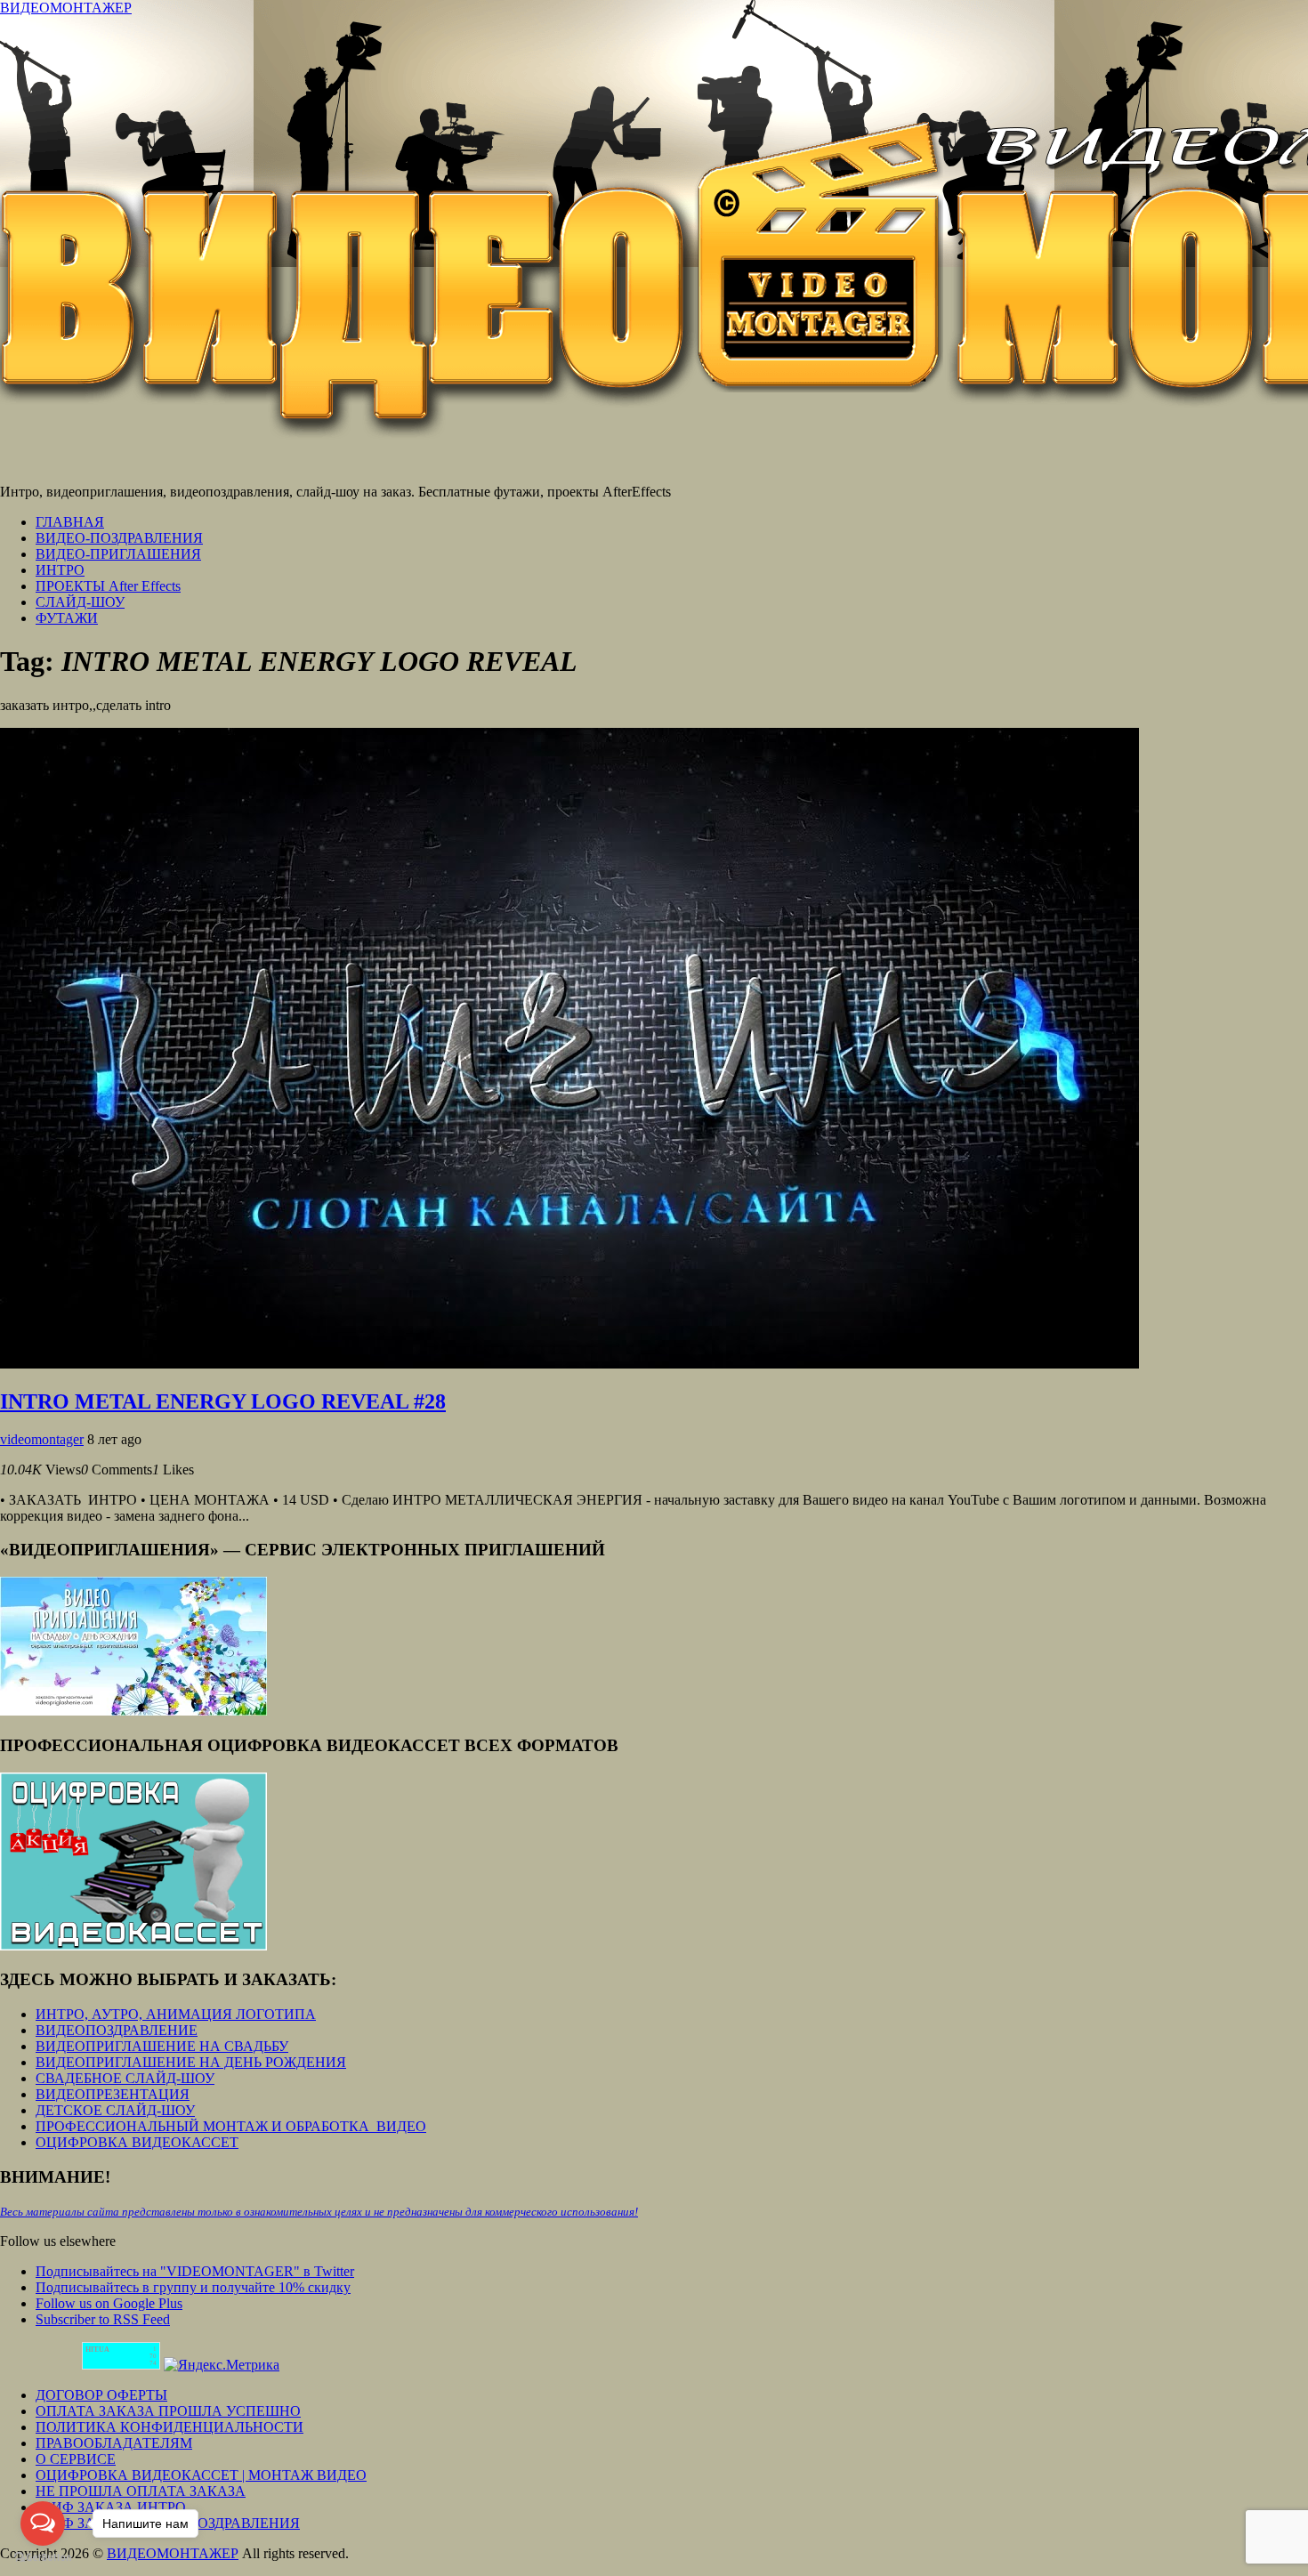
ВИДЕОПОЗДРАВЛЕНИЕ (117, 2030)
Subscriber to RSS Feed (103, 2319)
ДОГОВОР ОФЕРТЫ (101, 2395)
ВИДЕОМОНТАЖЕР (66, 8)
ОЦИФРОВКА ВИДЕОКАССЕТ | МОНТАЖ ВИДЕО (201, 2475)
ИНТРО (60, 570)
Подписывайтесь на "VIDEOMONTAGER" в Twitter (195, 2271)
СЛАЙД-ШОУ (80, 602)
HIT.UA (97, 2350)
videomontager (42, 1439)
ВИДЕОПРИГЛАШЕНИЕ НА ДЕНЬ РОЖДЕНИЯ (191, 2062)
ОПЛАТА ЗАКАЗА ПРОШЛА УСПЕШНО (168, 2411)
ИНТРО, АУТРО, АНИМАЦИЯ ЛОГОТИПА (176, 2014)
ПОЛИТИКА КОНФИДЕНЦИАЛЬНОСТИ (170, 2427)
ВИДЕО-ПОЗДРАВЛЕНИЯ (119, 538)
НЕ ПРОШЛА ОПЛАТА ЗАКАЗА (141, 2491)
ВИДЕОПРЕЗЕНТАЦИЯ (113, 2094)
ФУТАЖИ (67, 618)
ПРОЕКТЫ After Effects (108, 586)
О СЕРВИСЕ (76, 2459)
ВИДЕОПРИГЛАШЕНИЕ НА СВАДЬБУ (162, 2046)
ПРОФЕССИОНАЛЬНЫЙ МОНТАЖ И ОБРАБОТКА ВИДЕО (231, 2126)
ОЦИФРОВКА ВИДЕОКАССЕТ (137, 2142)
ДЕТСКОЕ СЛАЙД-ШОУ (115, 2110)
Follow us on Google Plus (109, 2303)
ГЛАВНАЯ (70, 522)
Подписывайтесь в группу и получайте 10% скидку (193, 2287)
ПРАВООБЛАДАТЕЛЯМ (114, 2443)
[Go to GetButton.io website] (43, 2558)
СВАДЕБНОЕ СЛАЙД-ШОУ (125, 2078)
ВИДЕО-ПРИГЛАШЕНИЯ (118, 554)
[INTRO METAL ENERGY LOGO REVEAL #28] (569, 1364)
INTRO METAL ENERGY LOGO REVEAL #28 (223, 1401)
